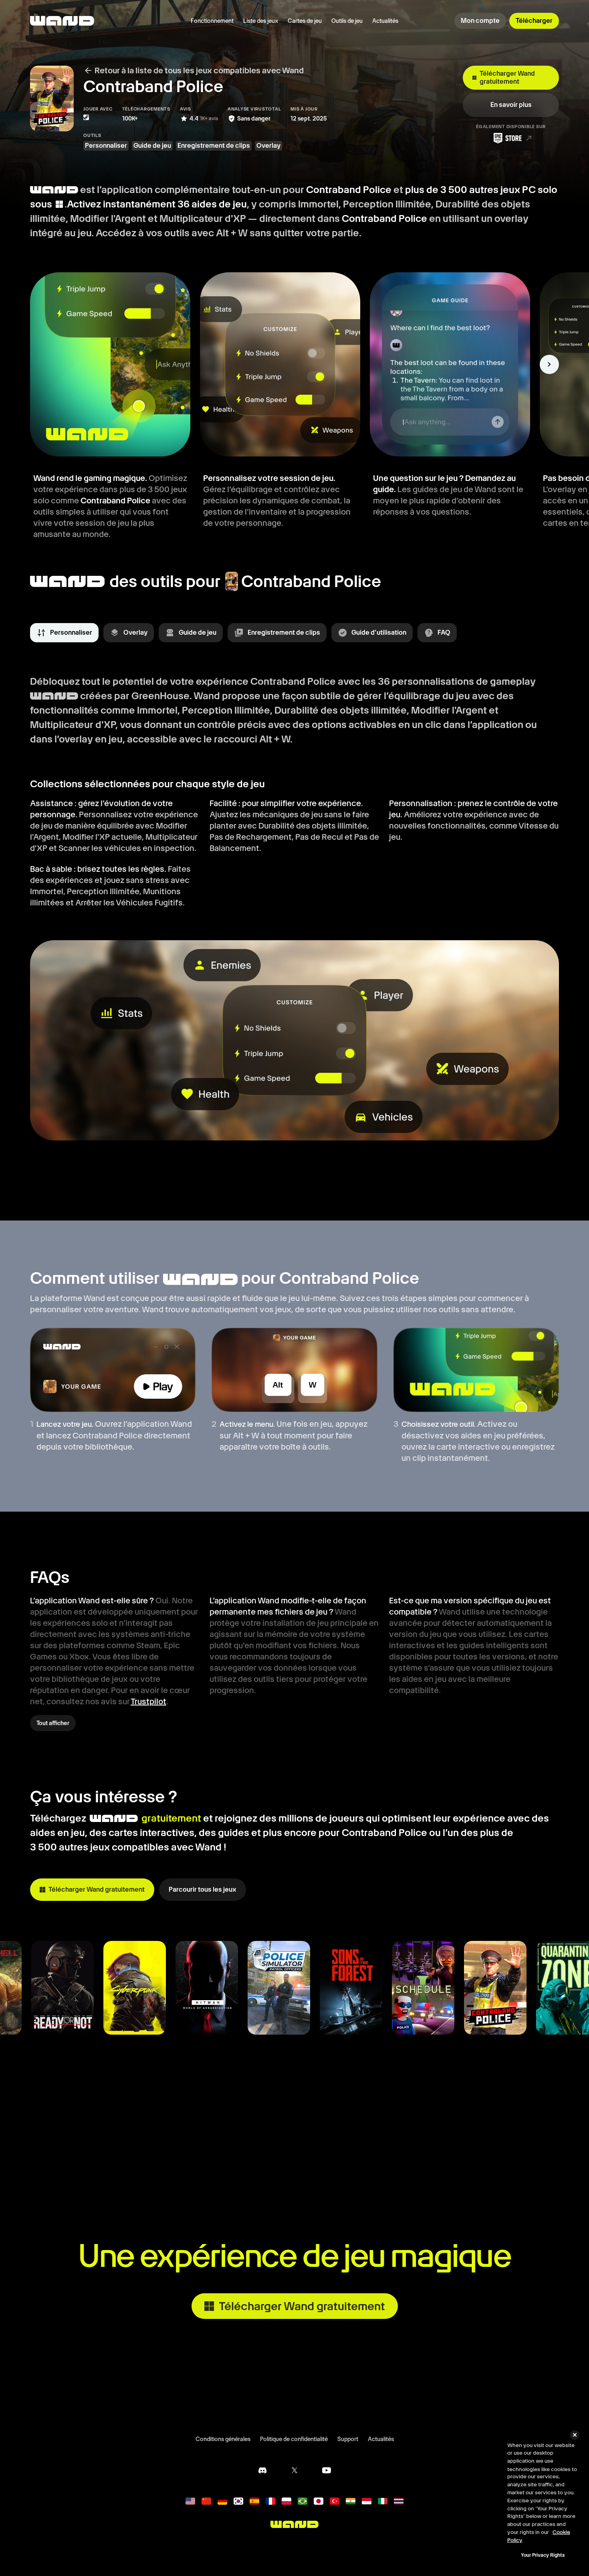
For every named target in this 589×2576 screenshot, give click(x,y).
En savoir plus (511, 105)
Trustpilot (148, 1701)
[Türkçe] (335, 2501)
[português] (303, 2501)
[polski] (286, 2501)
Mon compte (480, 21)
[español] (254, 2501)
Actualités (385, 21)
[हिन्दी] (351, 2501)
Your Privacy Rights (543, 2555)
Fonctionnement (212, 21)
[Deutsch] (222, 2501)
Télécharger (534, 21)
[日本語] (319, 2501)
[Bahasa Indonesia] (367, 2501)
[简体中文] (206, 2501)
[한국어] (238, 2501)
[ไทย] (399, 2501)
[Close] (575, 2435)
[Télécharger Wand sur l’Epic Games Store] (511, 138)
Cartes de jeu (305, 21)
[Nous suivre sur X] (294, 2470)
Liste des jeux (261, 21)
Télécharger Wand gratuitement (507, 77)
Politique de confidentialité (294, 2439)
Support (348, 2439)
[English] (190, 2501)
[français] (270, 2501)
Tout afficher (53, 1723)
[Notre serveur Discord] (262, 2470)
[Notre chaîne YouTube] (327, 2470)
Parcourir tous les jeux (203, 1889)
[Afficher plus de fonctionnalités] (549, 364)
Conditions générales (223, 2439)
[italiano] (383, 2501)
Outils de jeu (347, 21)
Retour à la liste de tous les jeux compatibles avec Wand (199, 70)
